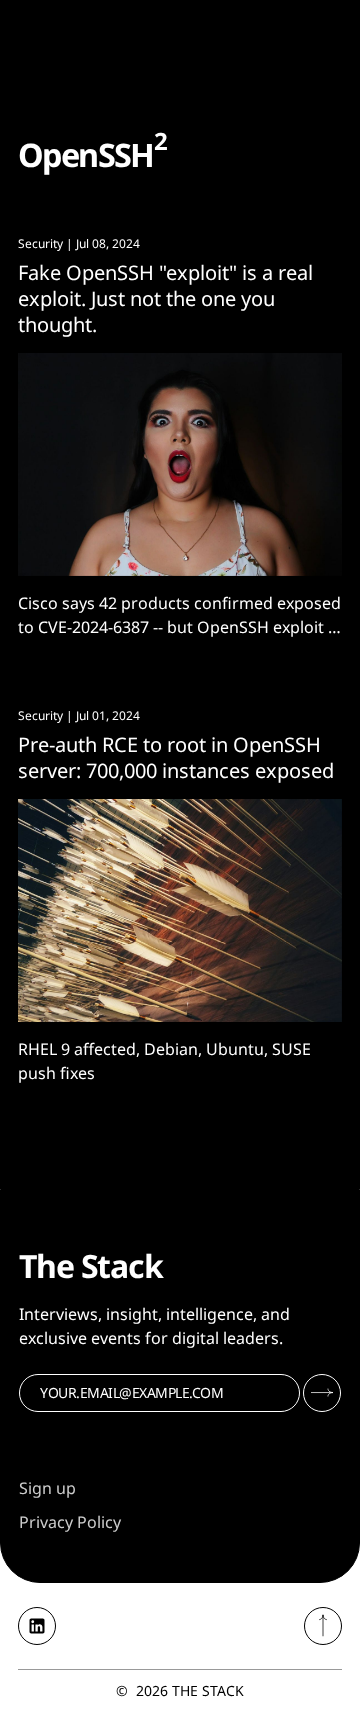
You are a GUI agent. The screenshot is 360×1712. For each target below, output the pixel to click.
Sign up (47, 1488)
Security (40, 243)
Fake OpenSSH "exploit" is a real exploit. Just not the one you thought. (165, 298)
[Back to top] (323, 1626)
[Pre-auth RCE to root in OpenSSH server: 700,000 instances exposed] (180, 910)
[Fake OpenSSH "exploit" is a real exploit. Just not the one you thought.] (180, 464)
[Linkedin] (37, 1626)
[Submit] (322, 1393)
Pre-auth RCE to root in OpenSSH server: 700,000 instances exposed (176, 757)
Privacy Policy (70, 1522)
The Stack (208, 1690)
